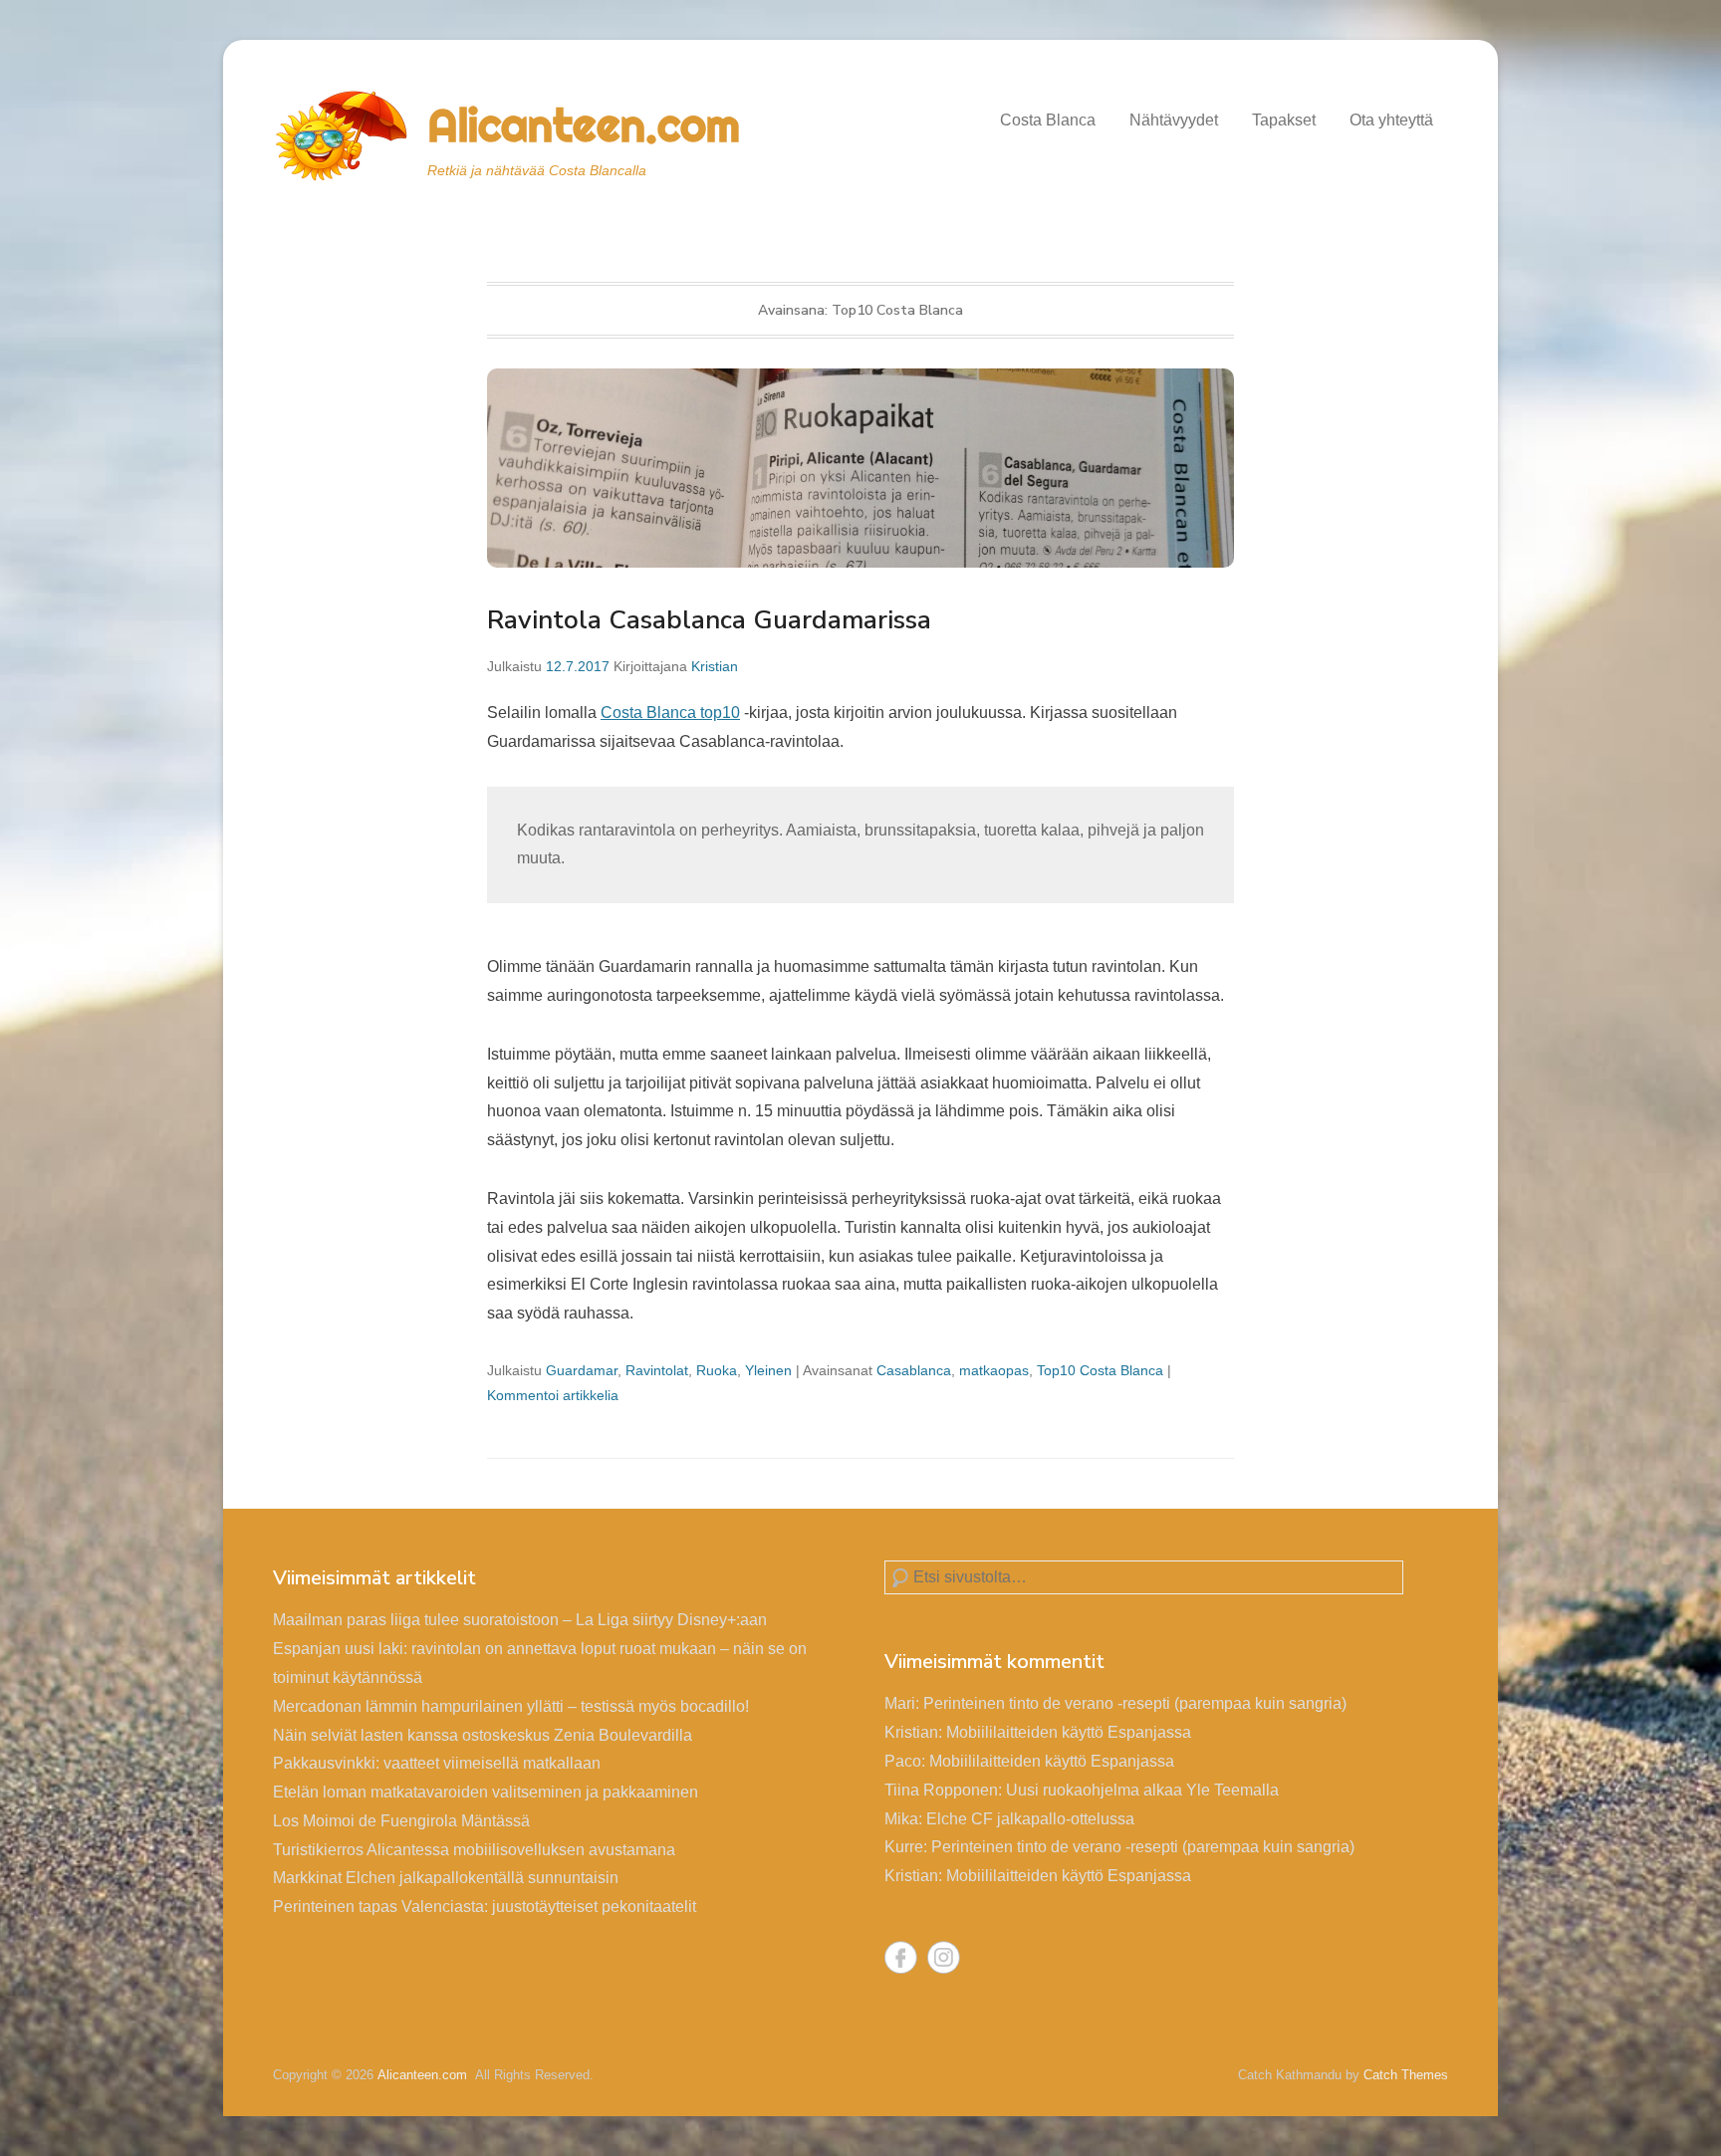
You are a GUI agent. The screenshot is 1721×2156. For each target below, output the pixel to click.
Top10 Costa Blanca (1100, 1370)
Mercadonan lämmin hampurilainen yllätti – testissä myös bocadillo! (511, 1706)
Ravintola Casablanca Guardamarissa (709, 620)
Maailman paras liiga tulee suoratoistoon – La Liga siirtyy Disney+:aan (520, 1620)
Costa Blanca (1048, 120)
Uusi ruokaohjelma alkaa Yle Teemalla (1142, 1790)
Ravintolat (657, 1370)
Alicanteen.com (584, 125)
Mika (901, 1819)
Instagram (944, 1957)
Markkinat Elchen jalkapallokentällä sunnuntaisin (446, 1878)
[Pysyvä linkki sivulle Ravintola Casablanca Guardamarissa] (860, 451)
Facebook (901, 1957)
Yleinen (768, 1370)
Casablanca (914, 1370)
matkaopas (994, 1370)
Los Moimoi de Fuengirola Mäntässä (401, 1821)
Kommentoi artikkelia (553, 1395)
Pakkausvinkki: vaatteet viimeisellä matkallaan (437, 1763)
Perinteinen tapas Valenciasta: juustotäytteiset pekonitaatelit (485, 1907)
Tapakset (1284, 120)
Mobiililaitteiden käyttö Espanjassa (1069, 1732)
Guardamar (582, 1370)
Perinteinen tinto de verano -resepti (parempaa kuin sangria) (1135, 1703)
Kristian (715, 666)
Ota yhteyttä (1391, 120)
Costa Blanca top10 (670, 713)
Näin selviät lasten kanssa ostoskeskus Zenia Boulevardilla (483, 1735)
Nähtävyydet (1174, 120)
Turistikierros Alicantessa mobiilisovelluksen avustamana (474, 1850)
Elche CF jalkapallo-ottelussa (1030, 1819)
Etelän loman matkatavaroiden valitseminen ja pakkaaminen (486, 1792)
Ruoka (717, 1370)
